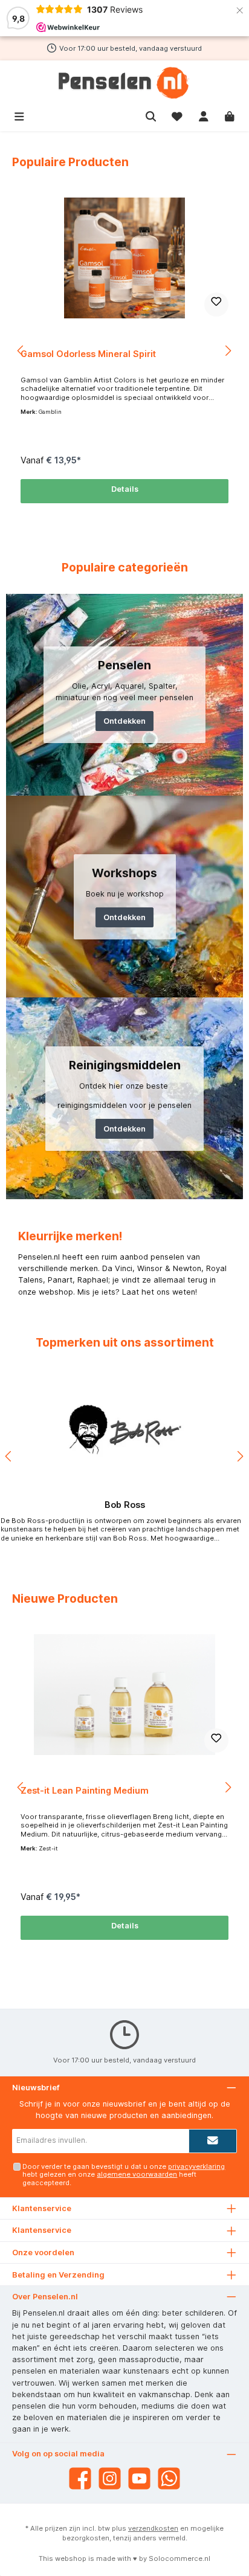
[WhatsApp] (169, 2478)
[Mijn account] (204, 115)
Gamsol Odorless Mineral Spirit (88, 354)
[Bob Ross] (124, 1430)
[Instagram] (110, 2478)
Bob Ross (125, 1505)
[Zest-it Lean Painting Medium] (124, 1695)
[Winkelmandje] (230, 115)
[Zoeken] (151, 115)
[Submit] (213, 2141)
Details (125, 489)
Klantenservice (42, 2230)
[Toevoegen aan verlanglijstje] (216, 304)
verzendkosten (153, 2528)
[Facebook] (80, 2478)
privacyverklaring (196, 2166)
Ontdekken (124, 721)
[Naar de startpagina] (124, 83)
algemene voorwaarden (137, 2174)
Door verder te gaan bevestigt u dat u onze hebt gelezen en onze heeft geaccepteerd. (124, 2175)
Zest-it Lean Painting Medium (85, 1790)
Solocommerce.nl (179, 2558)
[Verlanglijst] (177, 115)
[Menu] (19, 115)
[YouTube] (139, 2478)
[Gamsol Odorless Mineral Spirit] (124, 258)
